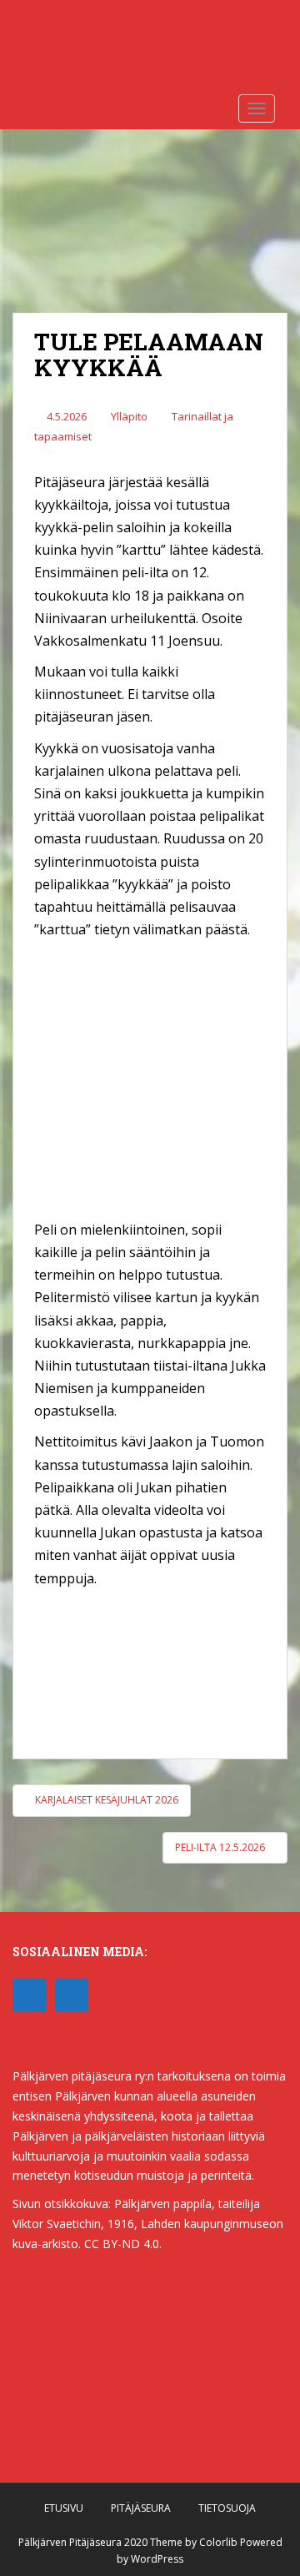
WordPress (157, 2559)
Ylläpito (129, 416)
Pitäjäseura (141, 2508)
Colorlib (218, 2542)
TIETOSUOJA (227, 2508)
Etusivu (64, 2508)
